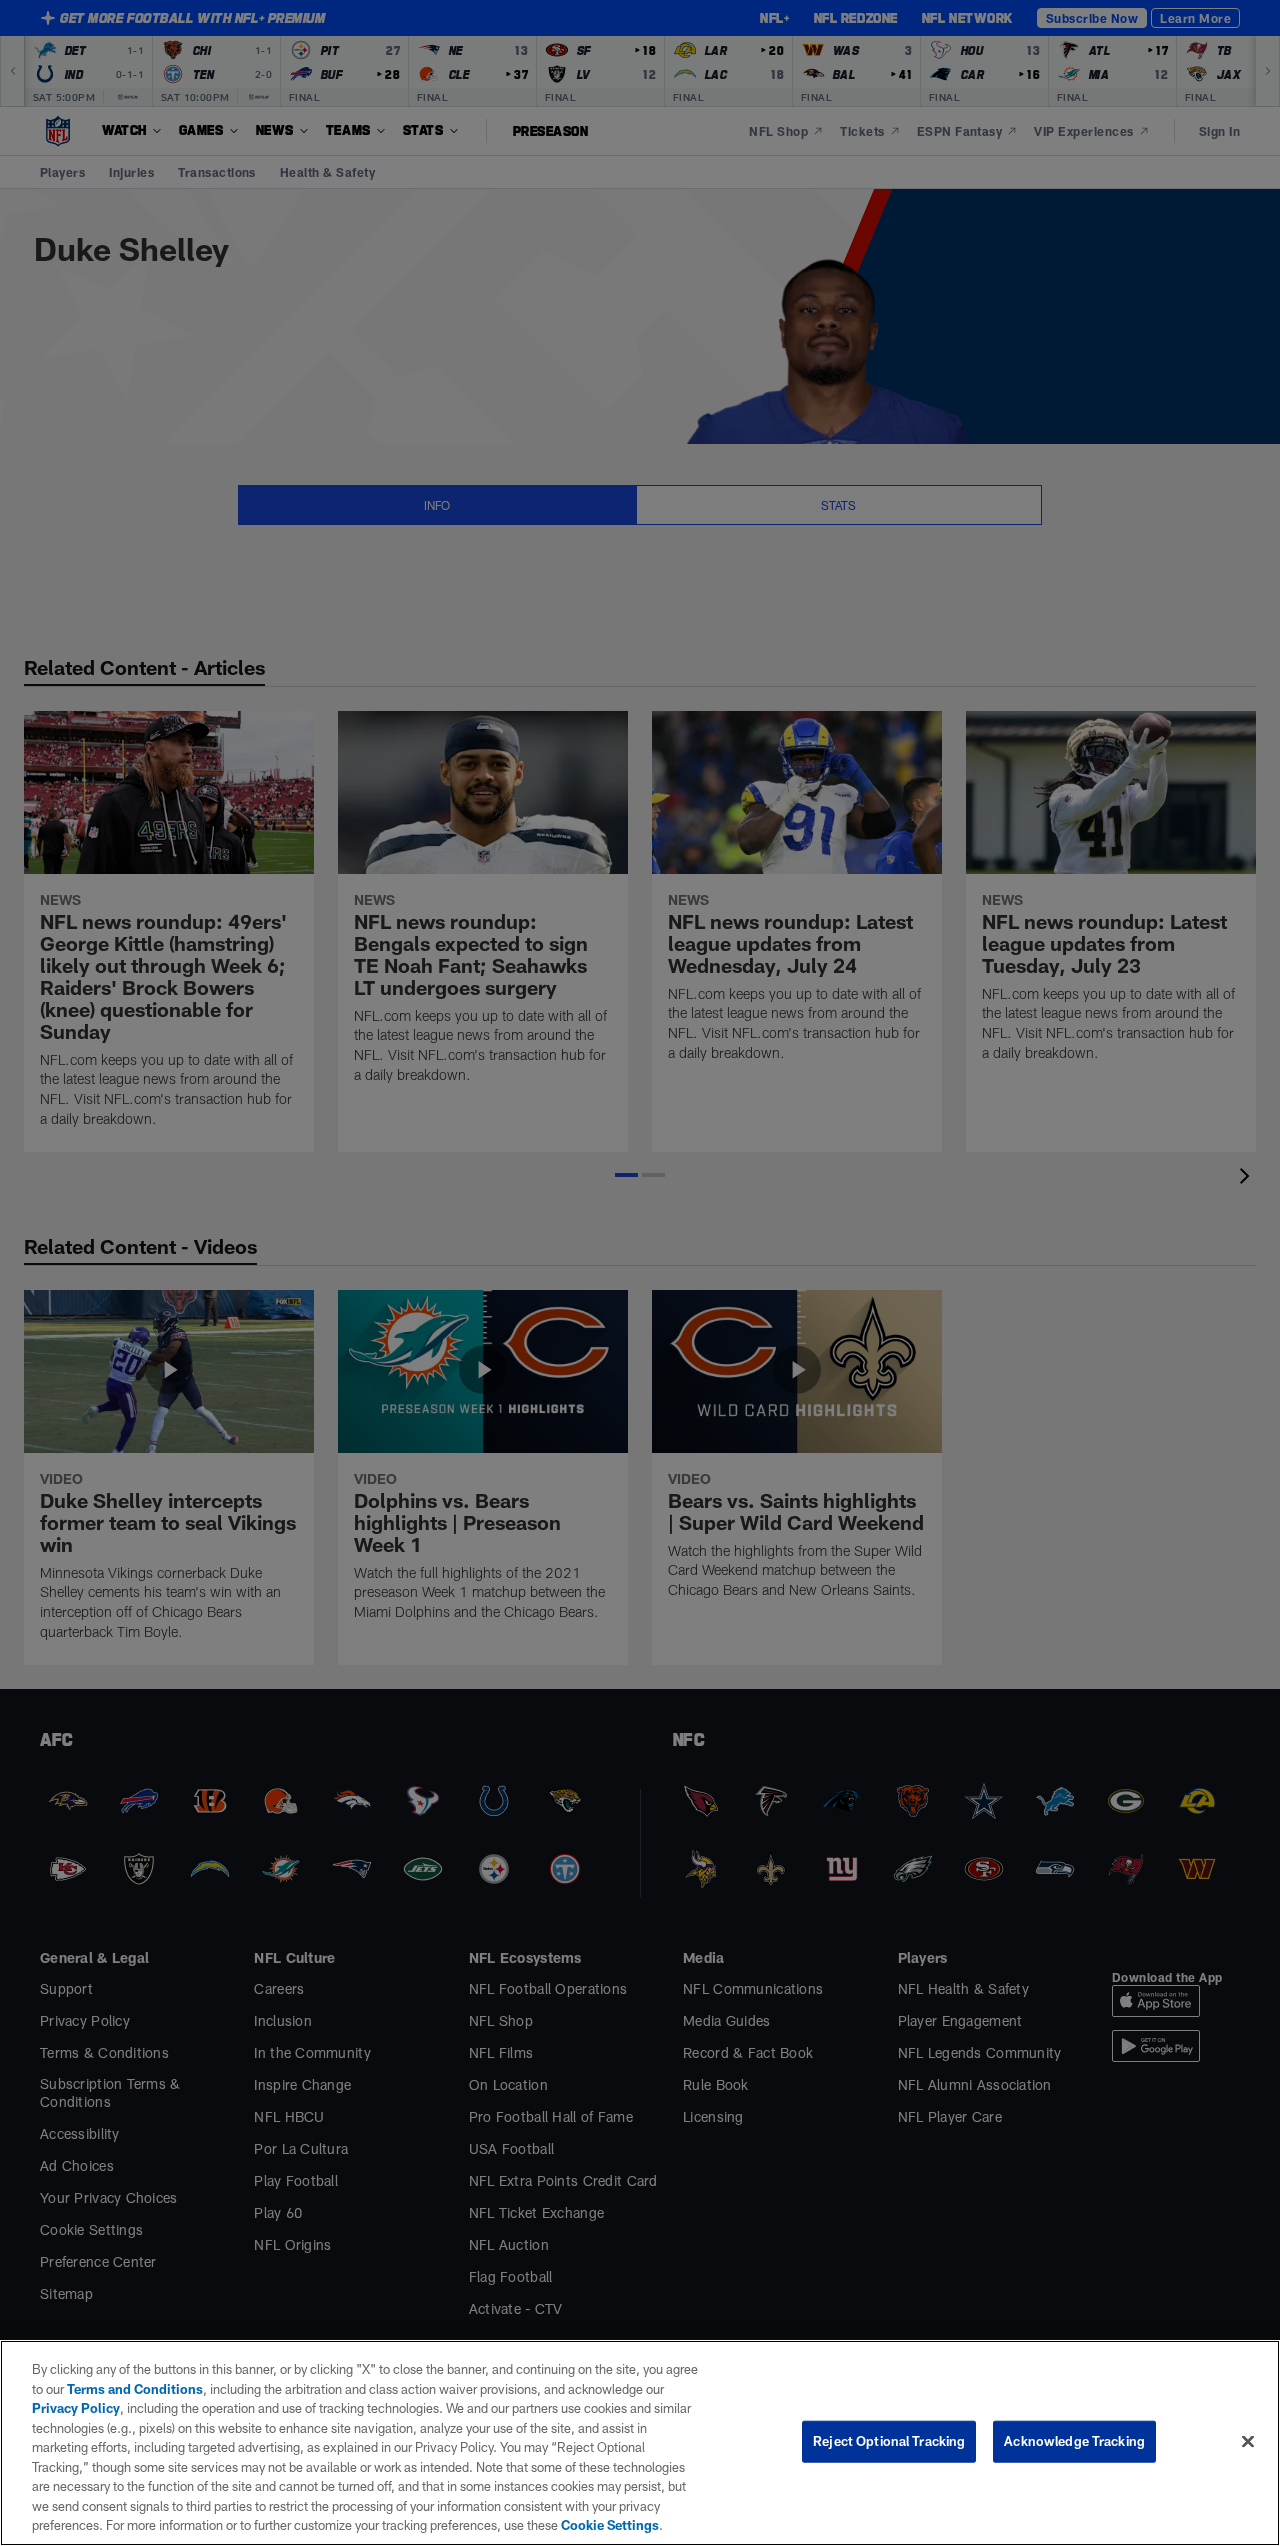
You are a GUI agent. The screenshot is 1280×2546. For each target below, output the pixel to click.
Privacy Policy (76, 2408)
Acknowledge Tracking (1074, 2441)
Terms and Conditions (135, 2389)
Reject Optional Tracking (889, 2441)
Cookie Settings (610, 2525)
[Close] (1248, 2442)
